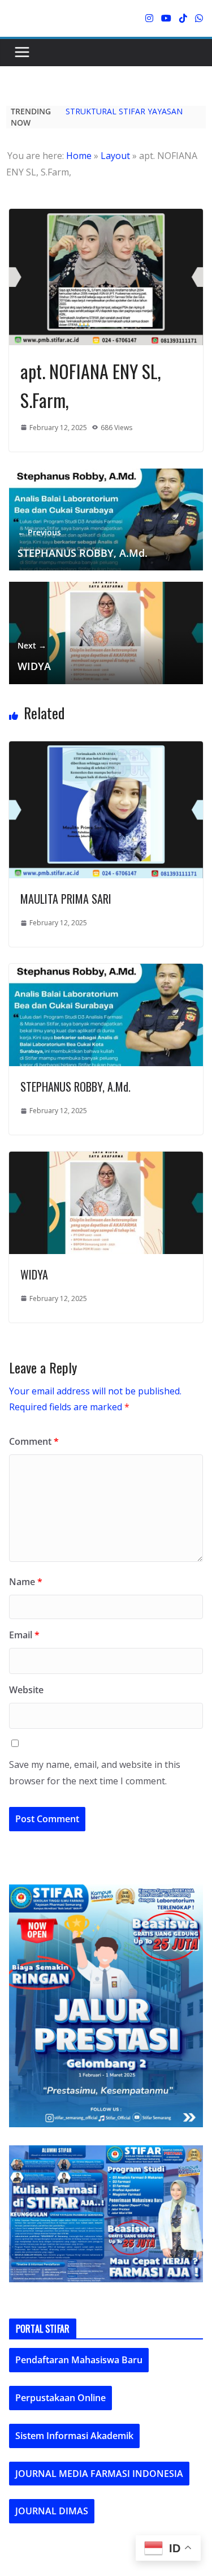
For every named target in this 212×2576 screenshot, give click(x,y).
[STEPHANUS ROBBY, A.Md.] (106, 971)
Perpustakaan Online (60, 2398)
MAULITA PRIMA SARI (66, 899)
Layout (115, 156)
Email (24, 1635)
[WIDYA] (106, 1159)
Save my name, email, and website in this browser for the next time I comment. (95, 1773)
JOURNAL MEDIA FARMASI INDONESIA (99, 2474)
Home (79, 156)
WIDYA (34, 656)
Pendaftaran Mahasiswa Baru (79, 2360)
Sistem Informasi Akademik (74, 2436)
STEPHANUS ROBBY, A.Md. (83, 543)
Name (26, 1582)
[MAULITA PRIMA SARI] (106, 748)
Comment (34, 1441)
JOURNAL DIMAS (52, 2511)
